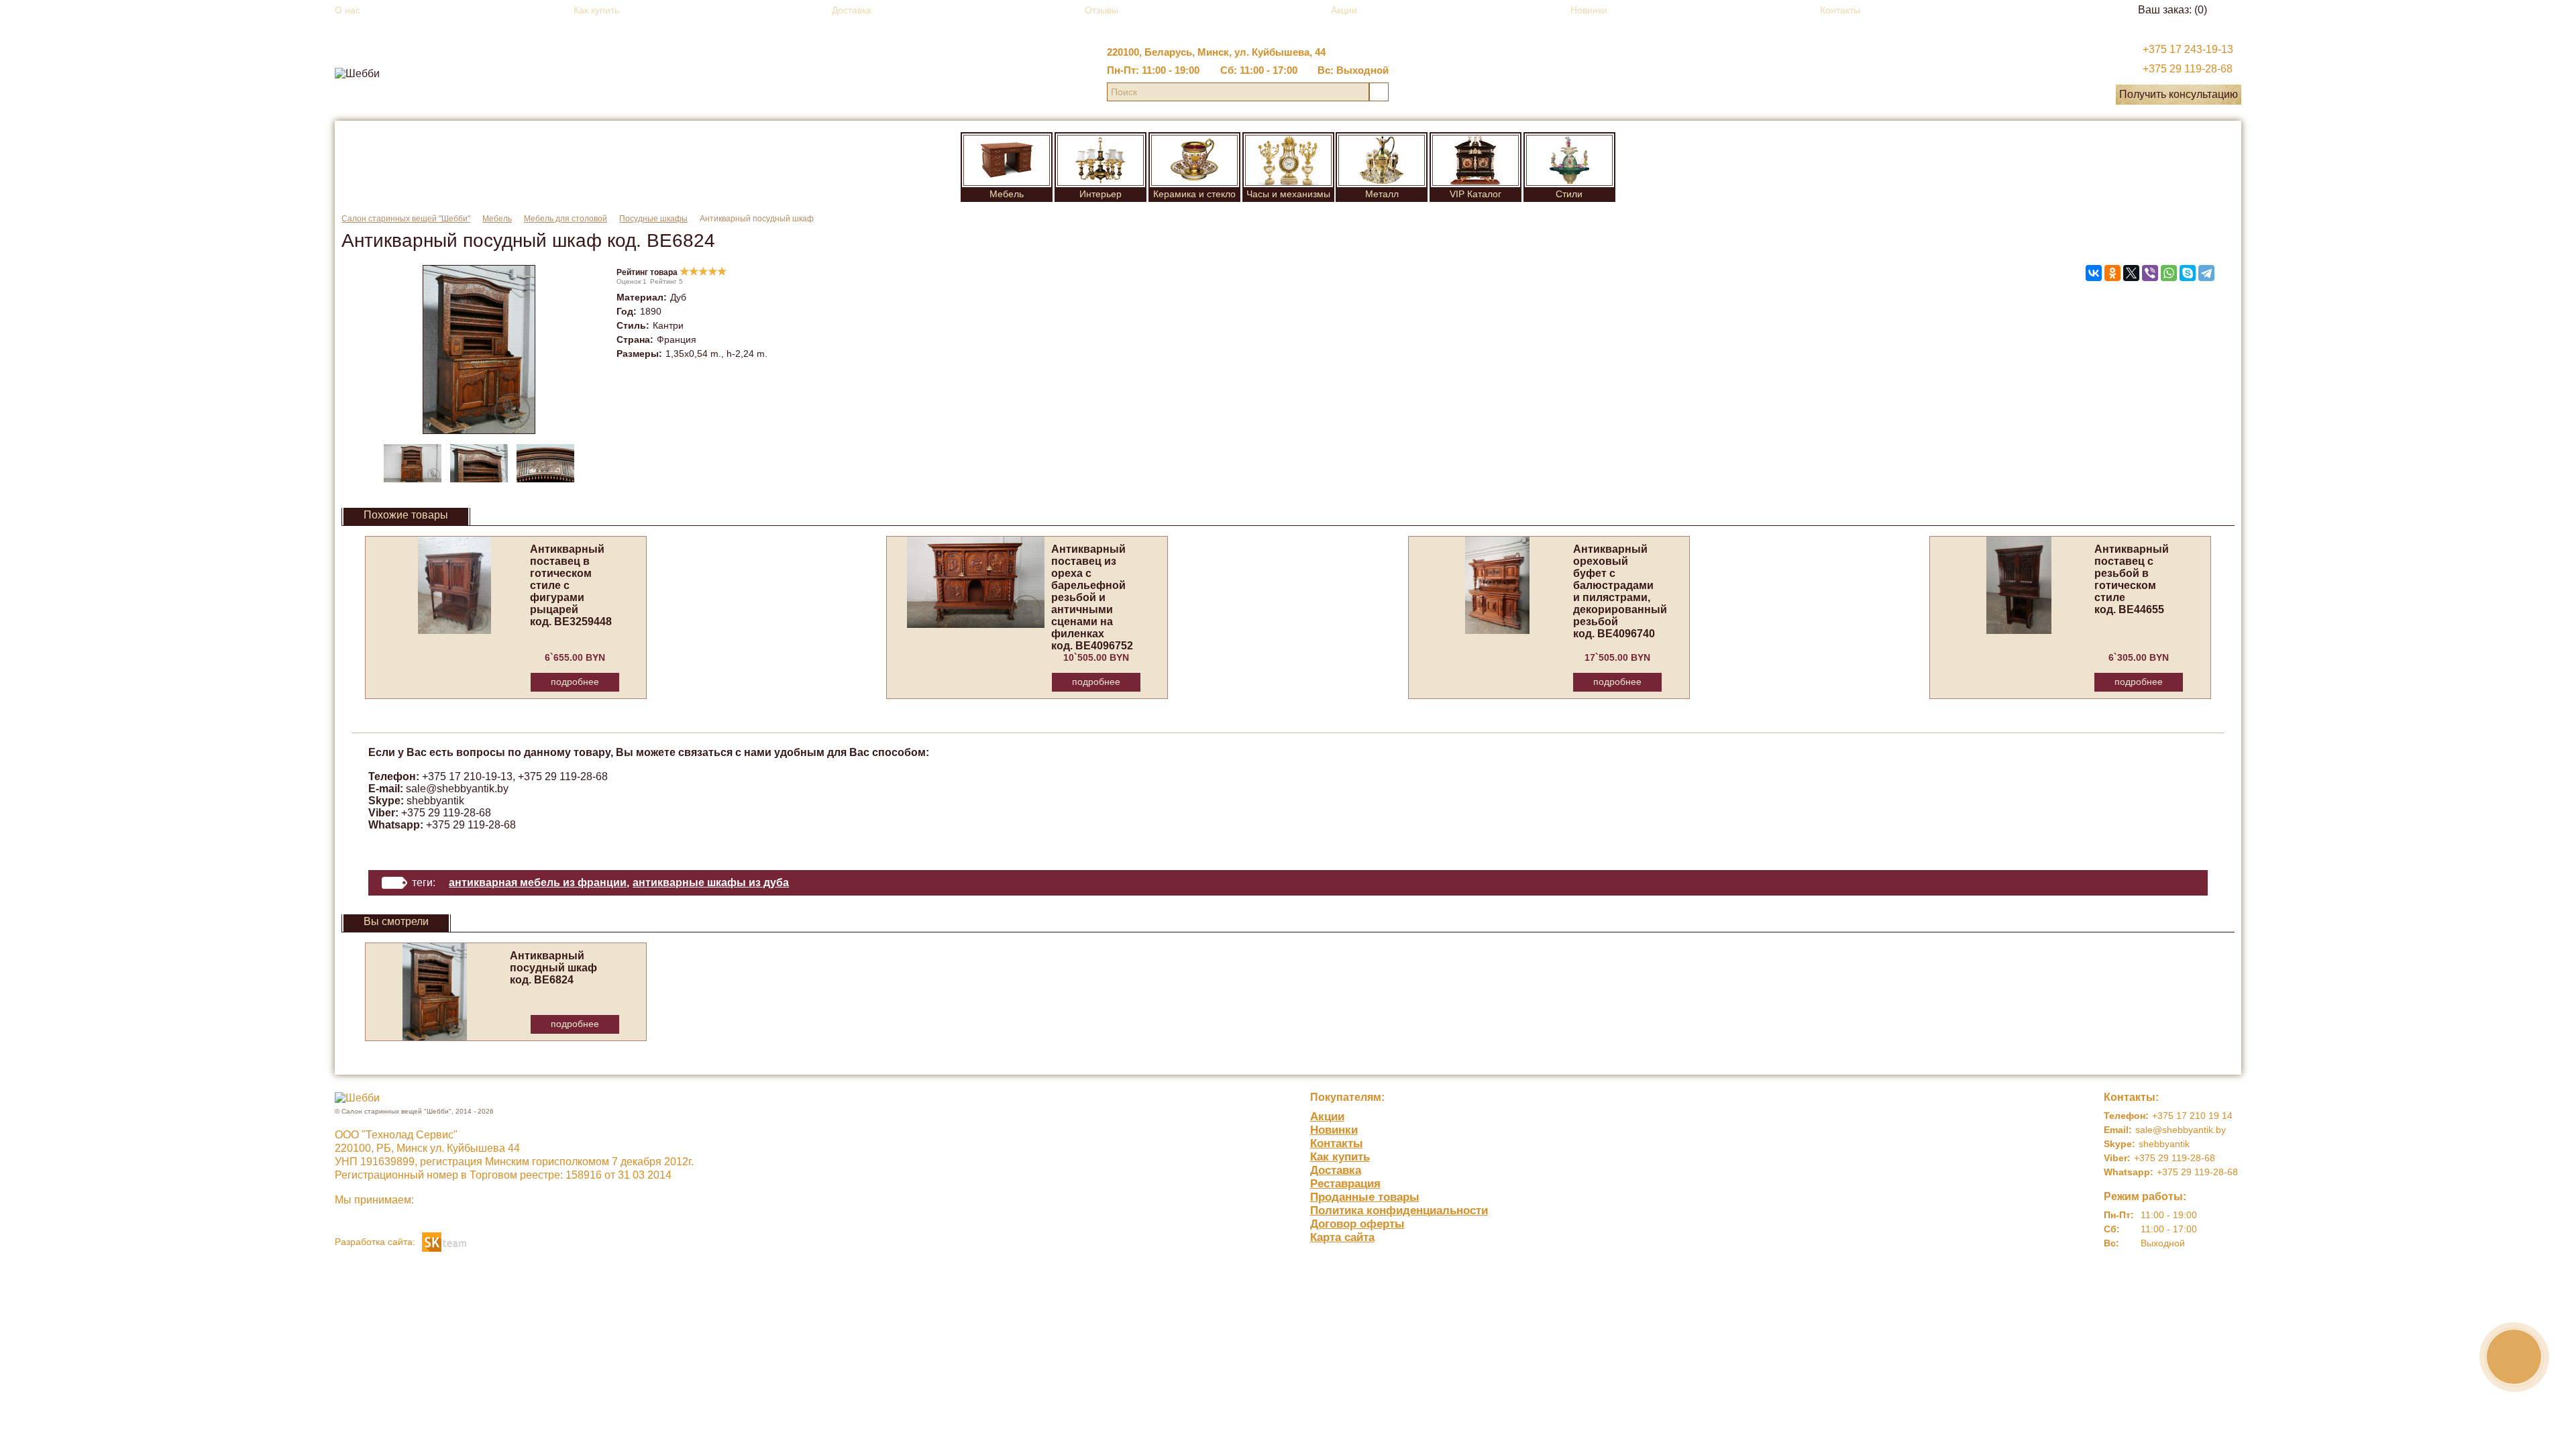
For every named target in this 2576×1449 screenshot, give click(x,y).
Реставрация (1345, 1184)
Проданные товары (1365, 1197)
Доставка (852, 10)
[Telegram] (2206, 273)
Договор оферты (1357, 1224)
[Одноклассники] (2112, 273)
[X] (2131, 273)
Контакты (1840, 10)
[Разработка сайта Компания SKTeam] (444, 1241)
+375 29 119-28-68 (2188, 69)
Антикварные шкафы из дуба (711, 882)
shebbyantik (435, 801)
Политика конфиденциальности (1399, 1211)
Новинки (1589, 10)
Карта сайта (1342, 1237)
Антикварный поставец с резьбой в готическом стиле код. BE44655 (2132, 579)
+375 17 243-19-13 (2188, 49)
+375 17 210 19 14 (2192, 1116)
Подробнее (575, 682)
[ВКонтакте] (2094, 273)
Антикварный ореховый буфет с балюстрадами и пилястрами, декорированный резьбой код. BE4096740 (1620, 591)
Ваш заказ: (2172, 10)
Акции (1344, 10)
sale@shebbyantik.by (457, 789)
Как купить (596, 10)
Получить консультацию (2179, 94)
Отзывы (1102, 10)
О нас (347, 10)
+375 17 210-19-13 (467, 776)
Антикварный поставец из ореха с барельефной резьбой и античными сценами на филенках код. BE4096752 (1092, 597)
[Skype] (2188, 273)
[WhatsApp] (2169, 273)
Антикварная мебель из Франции (538, 882)
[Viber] (2150, 273)
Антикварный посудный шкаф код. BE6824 (553, 968)
